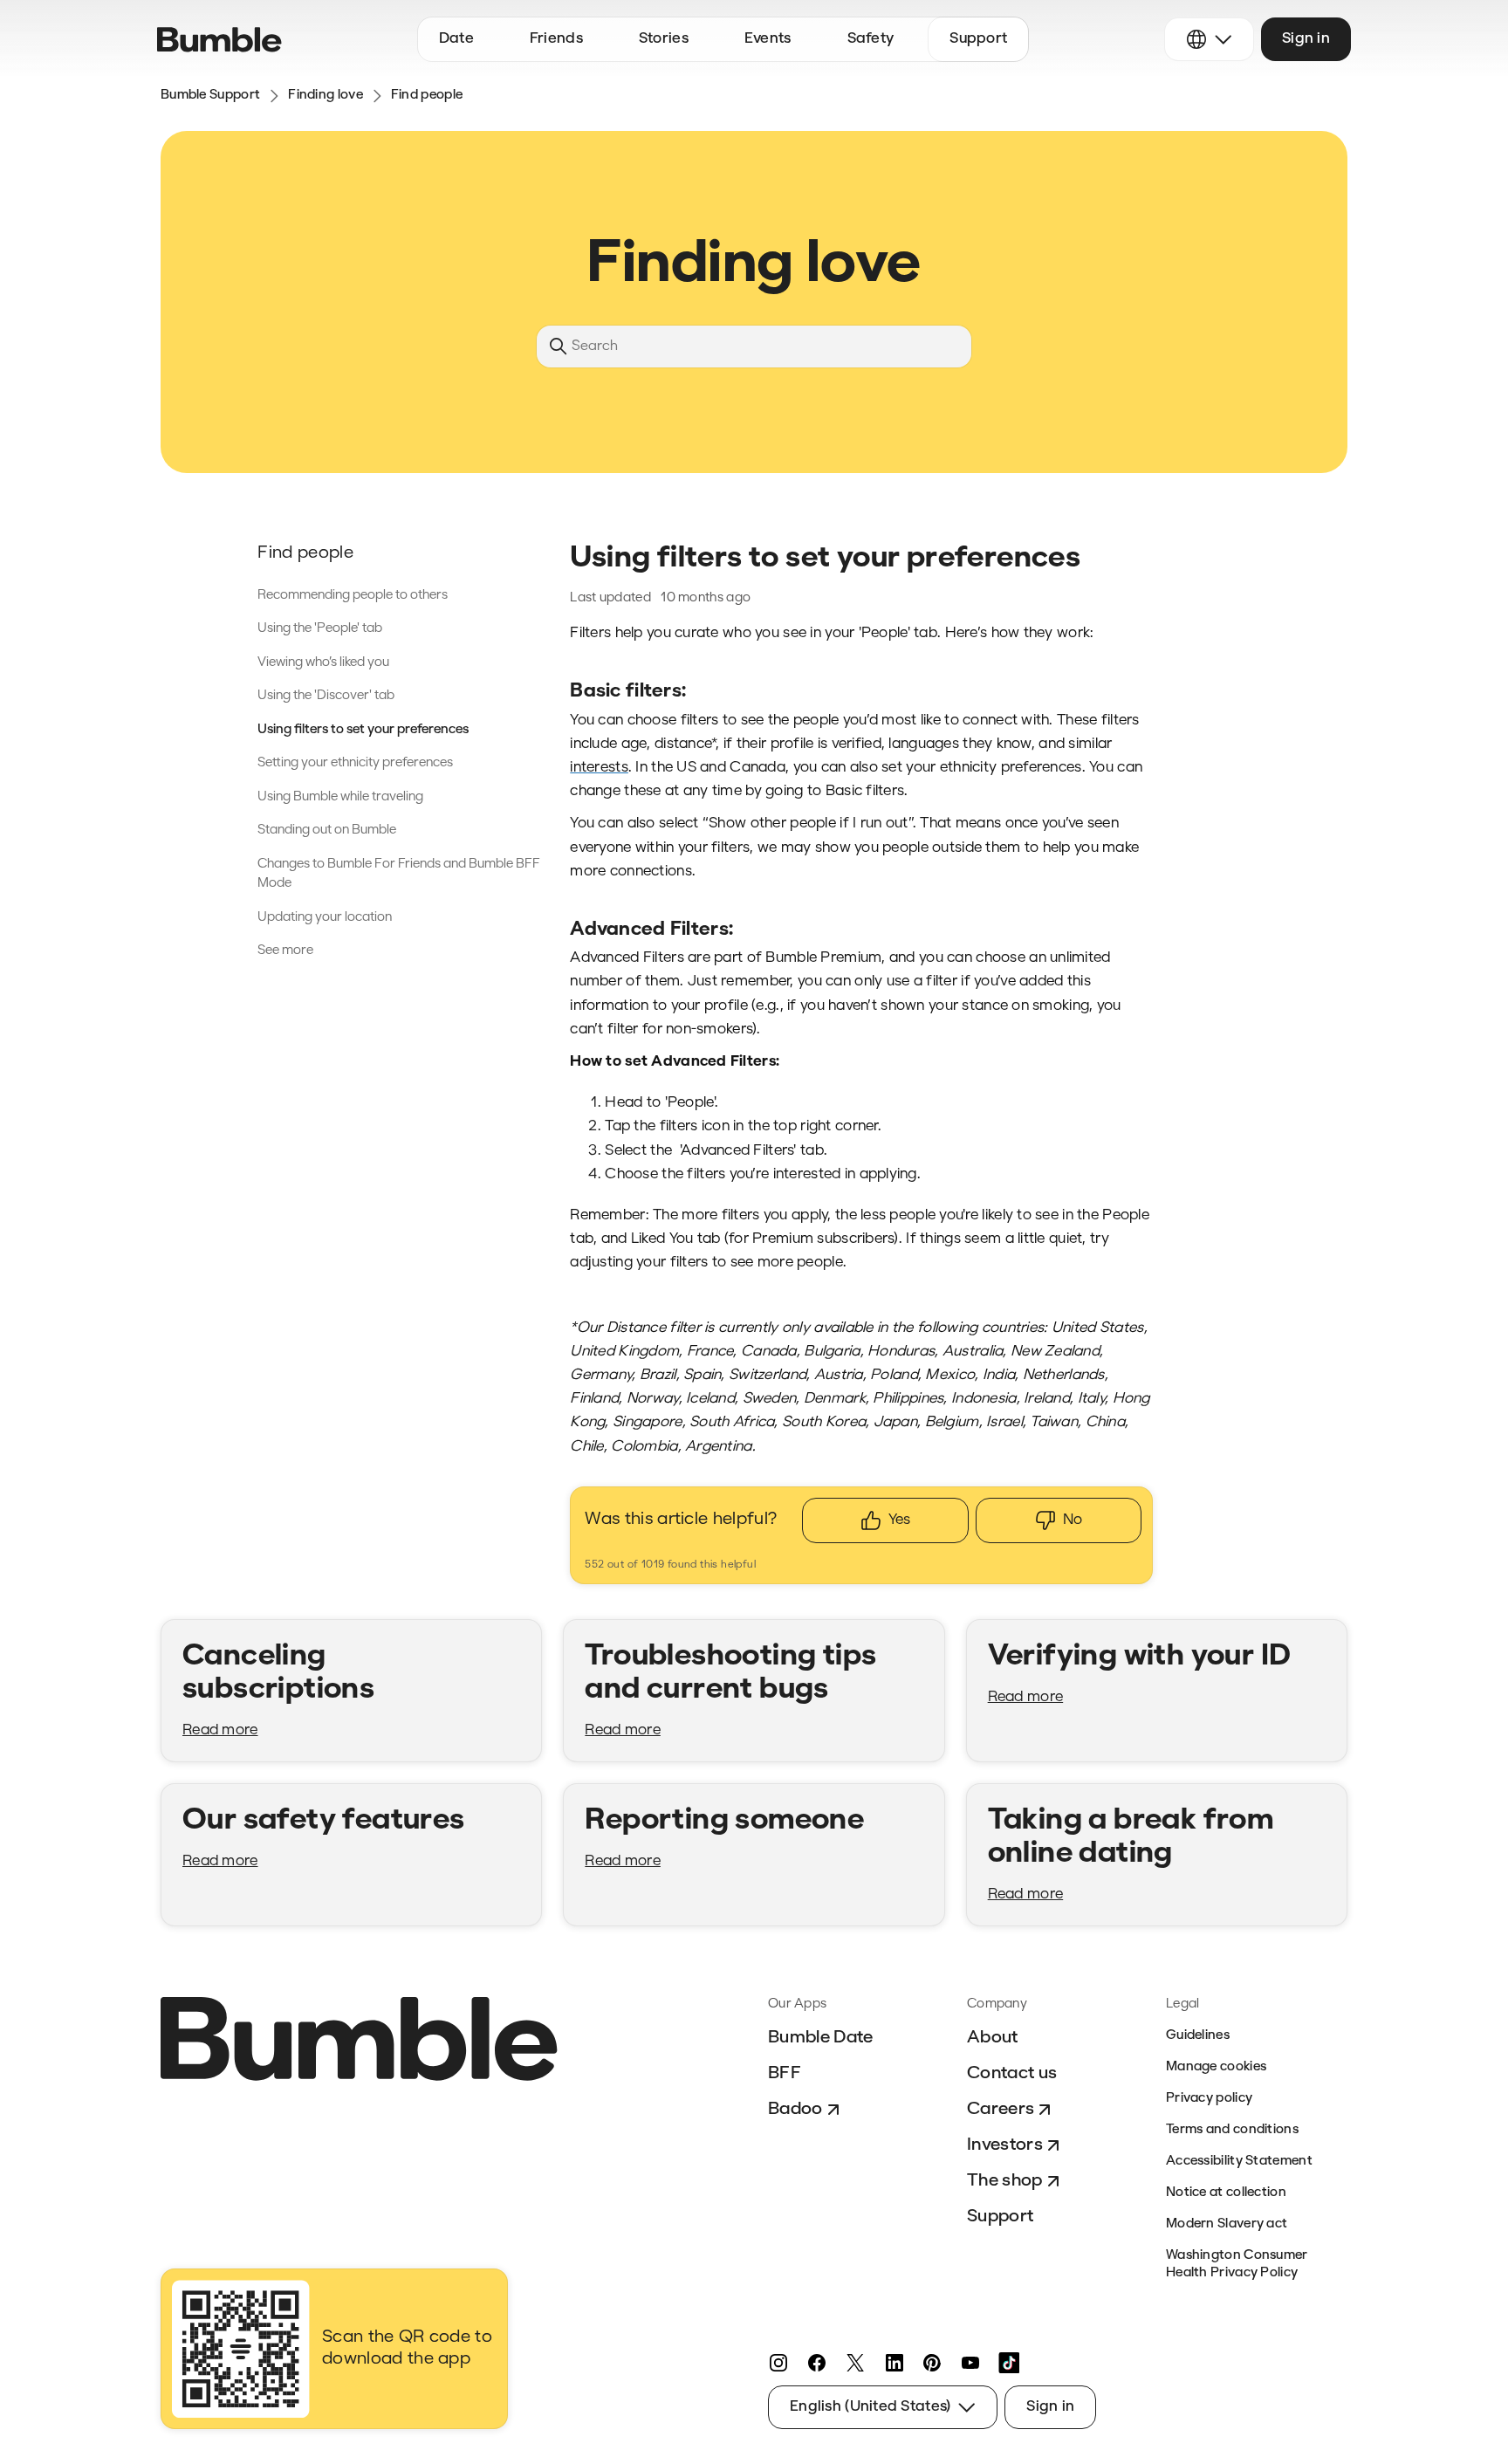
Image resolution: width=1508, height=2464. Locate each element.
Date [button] (456, 39)
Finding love (326, 96)
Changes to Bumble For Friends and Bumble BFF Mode (399, 875)
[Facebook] (817, 2363)
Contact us (1012, 2074)
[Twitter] (855, 2363)
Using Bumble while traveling (340, 797)
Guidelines (1198, 2036)
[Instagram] (778, 2363)
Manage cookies (1216, 2067)
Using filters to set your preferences (363, 730)
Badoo (795, 2110)
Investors (1005, 2145)
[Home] (219, 40)
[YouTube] (970, 2363)
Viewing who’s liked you (323, 663)
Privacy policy (1209, 2099)
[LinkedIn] (894, 2363)
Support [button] (978, 39)
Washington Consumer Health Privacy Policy (1237, 2265)
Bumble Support (210, 96)
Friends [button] (556, 39)
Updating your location (325, 918)
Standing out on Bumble (327, 830)
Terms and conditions (1232, 2130)
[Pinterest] (932, 2363)
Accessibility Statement (1239, 2162)
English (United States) (870, 2407)
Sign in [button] (1306, 39)
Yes (899, 1520)
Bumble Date (821, 2038)
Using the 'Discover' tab (326, 696)
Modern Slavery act (1227, 2224)
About (993, 2038)
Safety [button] (871, 39)
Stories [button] (664, 39)
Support (1000, 2217)
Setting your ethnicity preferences (355, 763)
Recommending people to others (353, 596)
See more (285, 951)
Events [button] (768, 39)
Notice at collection (1226, 2193)
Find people (427, 96)
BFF (785, 2074)
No (1073, 1520)
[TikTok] (1009, 2363)
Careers (1001, 2110)
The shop (1005, 2181)
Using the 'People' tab (320, 629)
